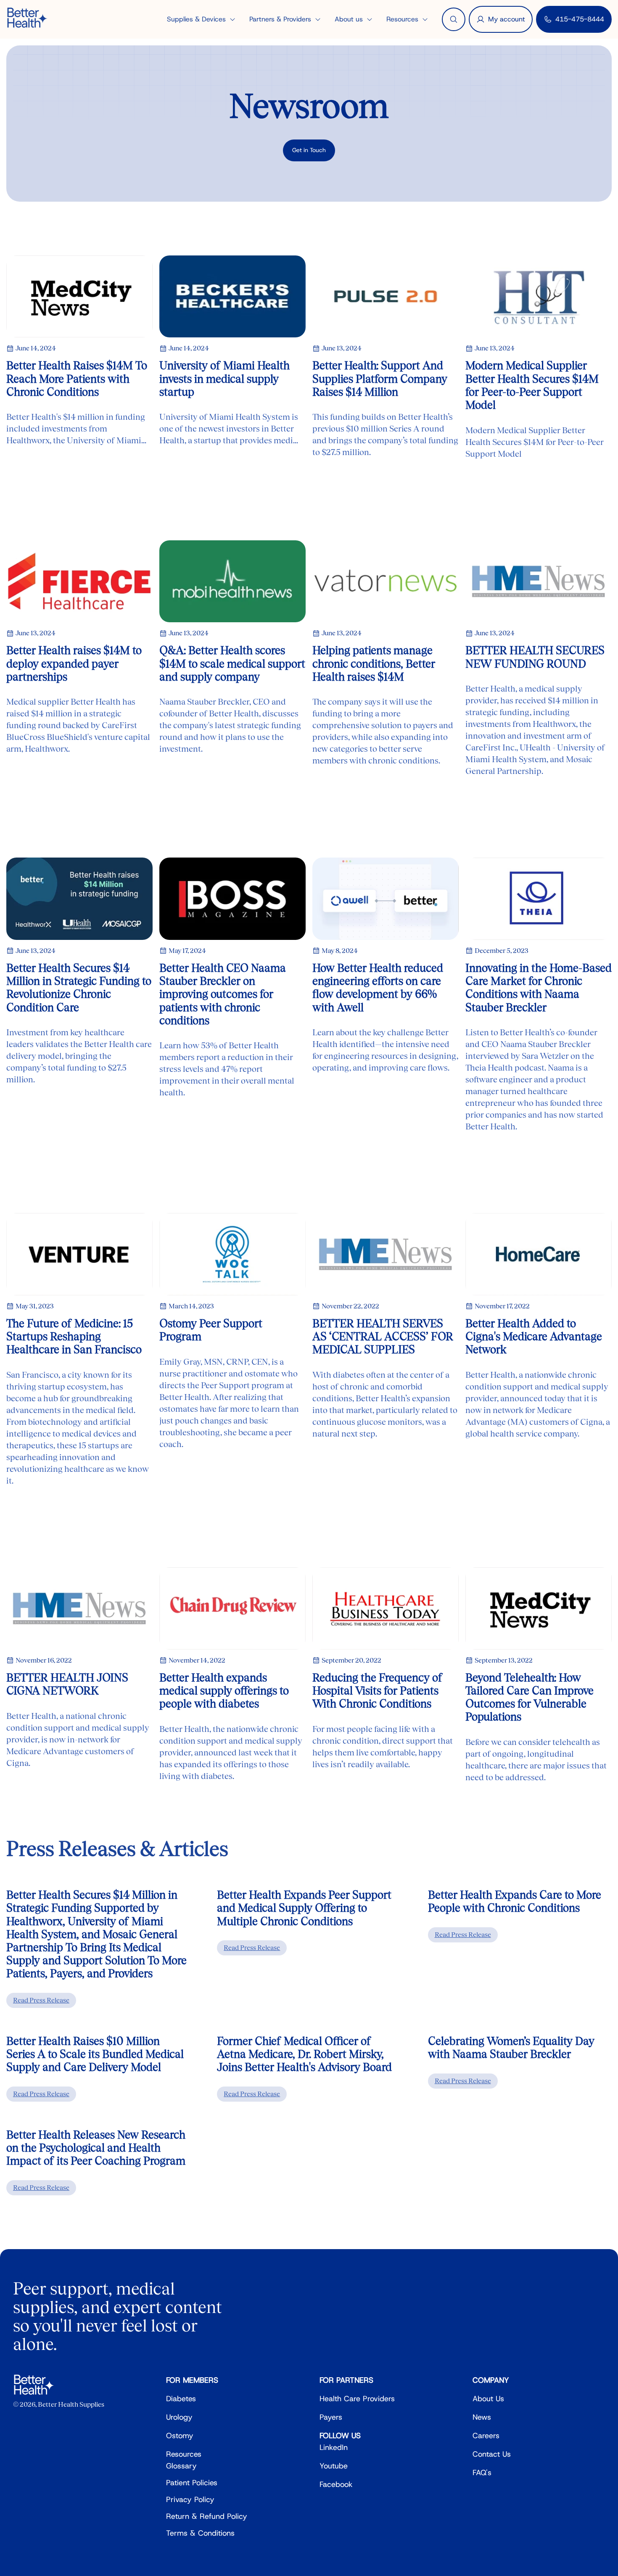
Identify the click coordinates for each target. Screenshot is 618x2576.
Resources (184, 2454)
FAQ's (482, 2473)
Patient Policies (192, 2483)
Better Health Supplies (71, 2404)
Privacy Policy (190, 2500)
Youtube (334, 2466)
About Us (488, 2399)
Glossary (181, 2466)
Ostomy (180, 2436)
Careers (486, 2436)
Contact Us (492, 2454)
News (482, 2417)
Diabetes (181, 2399)
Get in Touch (309, 150)
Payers (331, 2417)
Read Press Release (41, 2000)
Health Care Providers (357, 2399)
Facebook (336, 2484)
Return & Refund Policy (207, 2516)
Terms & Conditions (200, 2533)
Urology (179, 2417)
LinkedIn (334, 2447)
